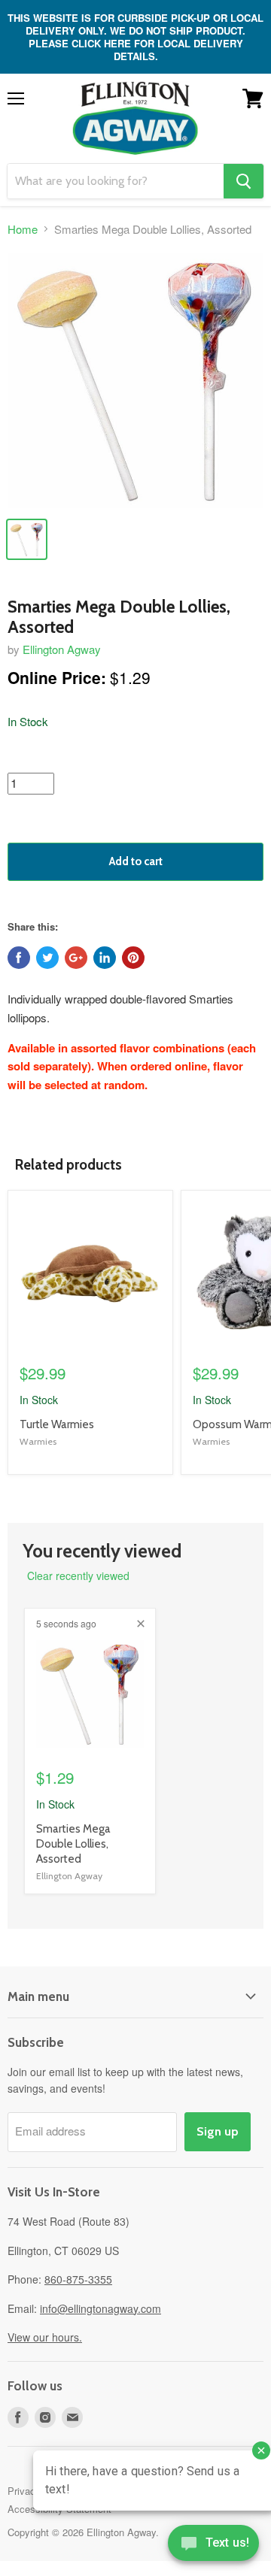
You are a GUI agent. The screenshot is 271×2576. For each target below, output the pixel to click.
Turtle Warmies (57, 1424)
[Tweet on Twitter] (47, 958)
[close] (141, 1624)
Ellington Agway (62, 649)
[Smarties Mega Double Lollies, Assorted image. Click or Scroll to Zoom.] (135, 380)
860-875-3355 (78, 2279)
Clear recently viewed (78, 1576)
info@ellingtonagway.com (100, 2308)
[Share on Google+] (76, 958)
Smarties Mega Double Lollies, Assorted (73, 1843)
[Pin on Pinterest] (133, 958)
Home (23, 229)
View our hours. (45, 2337)
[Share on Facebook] (19, 958)
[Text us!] (213, 2546)
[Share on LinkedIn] (105, 958)
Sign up (218, 2131)
